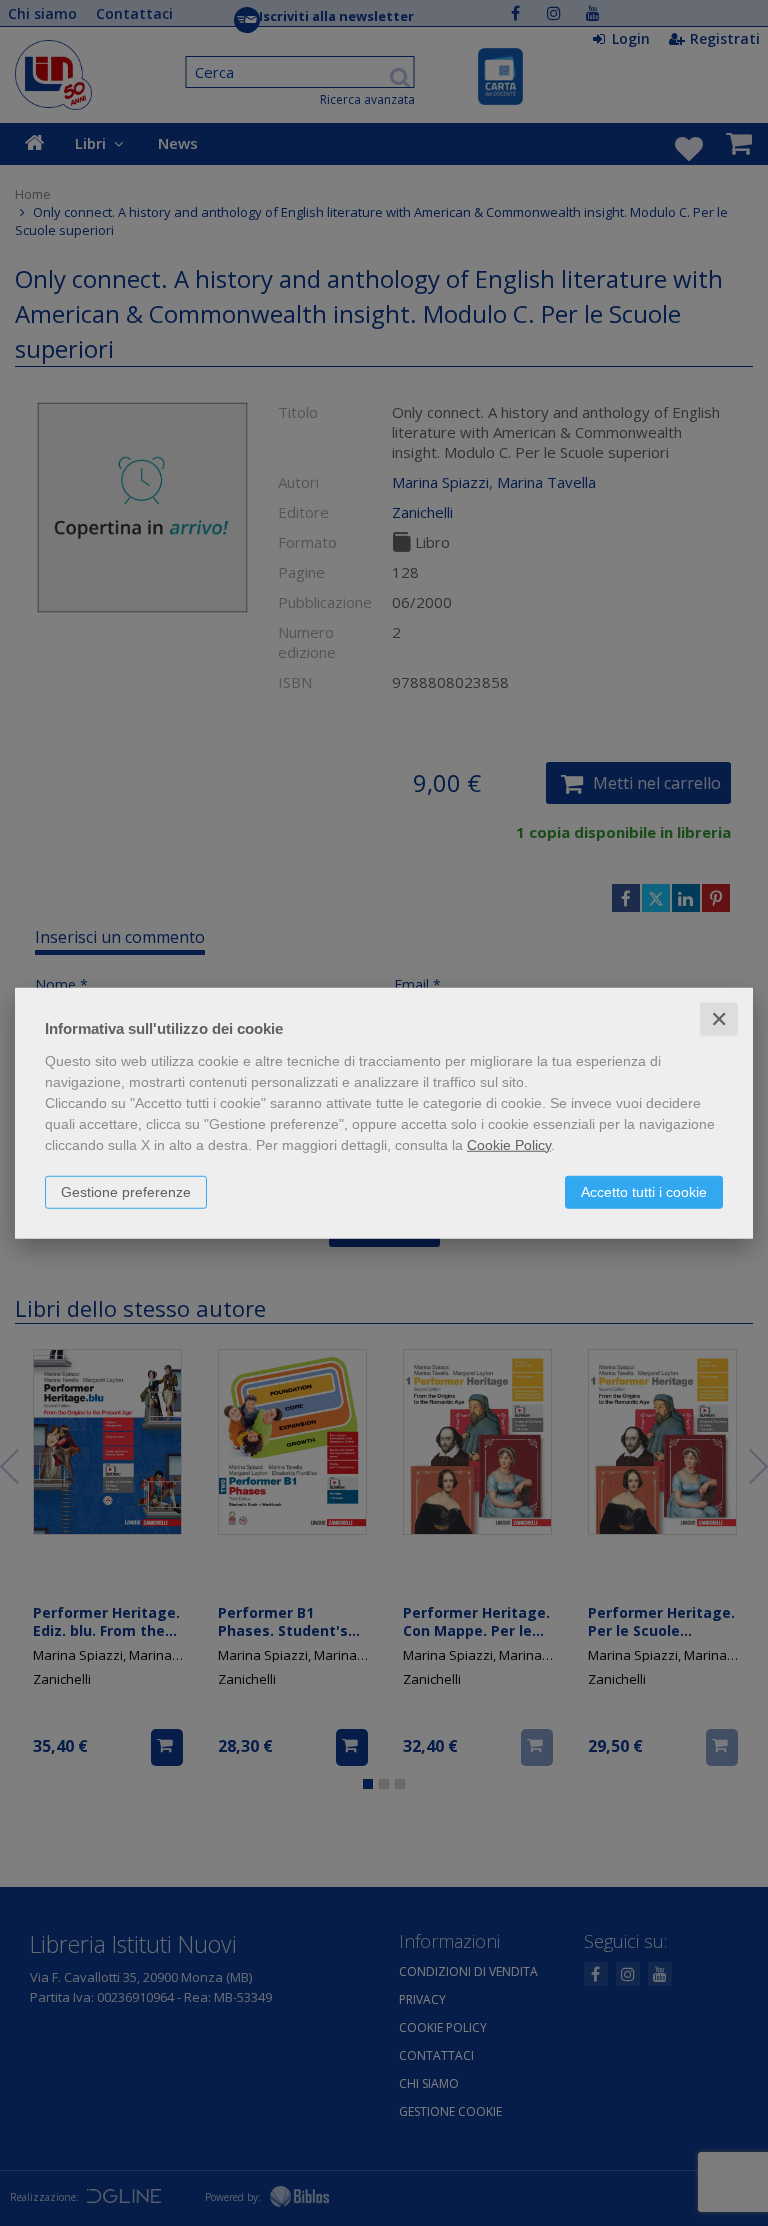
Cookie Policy (509, 1144)
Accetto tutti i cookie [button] (644, 1191)
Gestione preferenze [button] (126, 1191)
